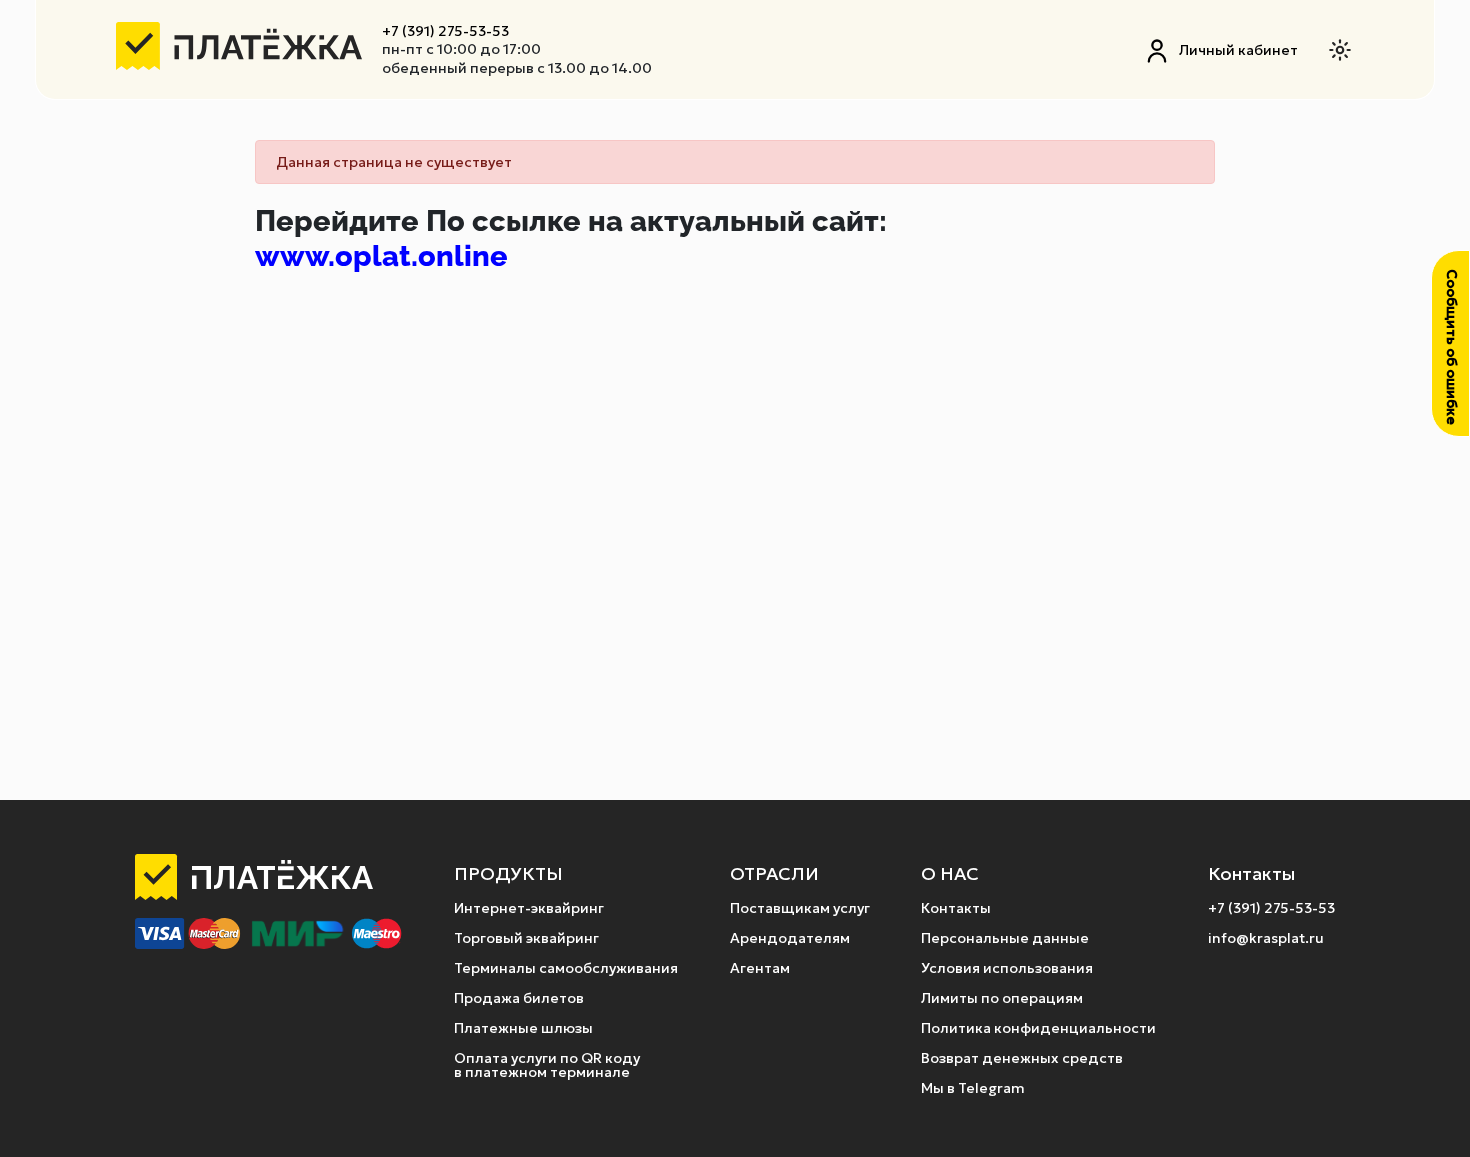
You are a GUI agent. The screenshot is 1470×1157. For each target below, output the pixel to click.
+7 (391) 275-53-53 (445, 31)
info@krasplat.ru (1266, 938)
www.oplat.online (381, 256)
